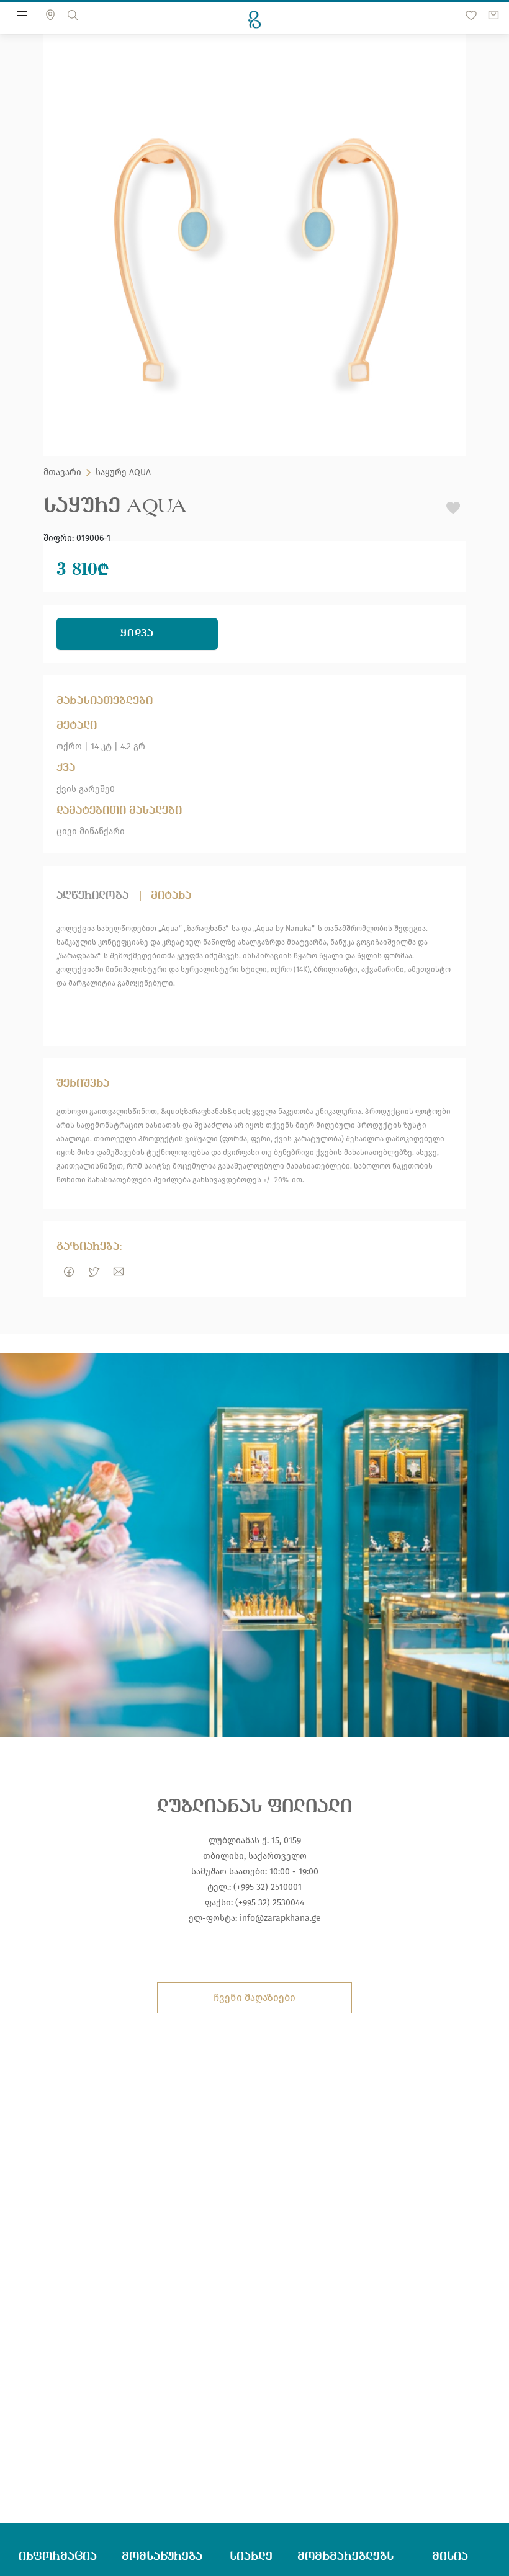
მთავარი (62, 473)
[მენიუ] (22, 15)
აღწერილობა (92, 895)
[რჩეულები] (471, 15)
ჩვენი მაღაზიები (254, 1998)
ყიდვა (137, 634)
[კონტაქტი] (50, 15)
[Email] (119, 1272)
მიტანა (171, 895)
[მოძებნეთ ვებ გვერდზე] (73, 15)
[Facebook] (69, 1272)
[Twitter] (94, 1272)
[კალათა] (493, 15)
